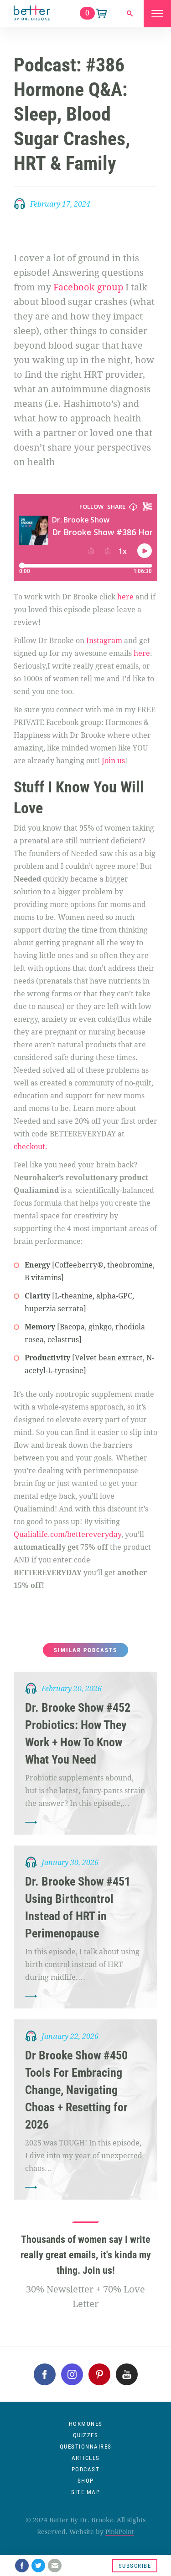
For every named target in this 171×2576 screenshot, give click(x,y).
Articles (86, 2458)
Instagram (104, 641)
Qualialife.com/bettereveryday (67, 1534)
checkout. (31, 1147)
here (125, 597)
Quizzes (86, 2435)
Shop (86, 2481)
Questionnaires (86, 2447)
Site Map (85, 2492)
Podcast (86, 2469)
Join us (113, 761)
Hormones (86, 2424)
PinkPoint (120, 2532)
